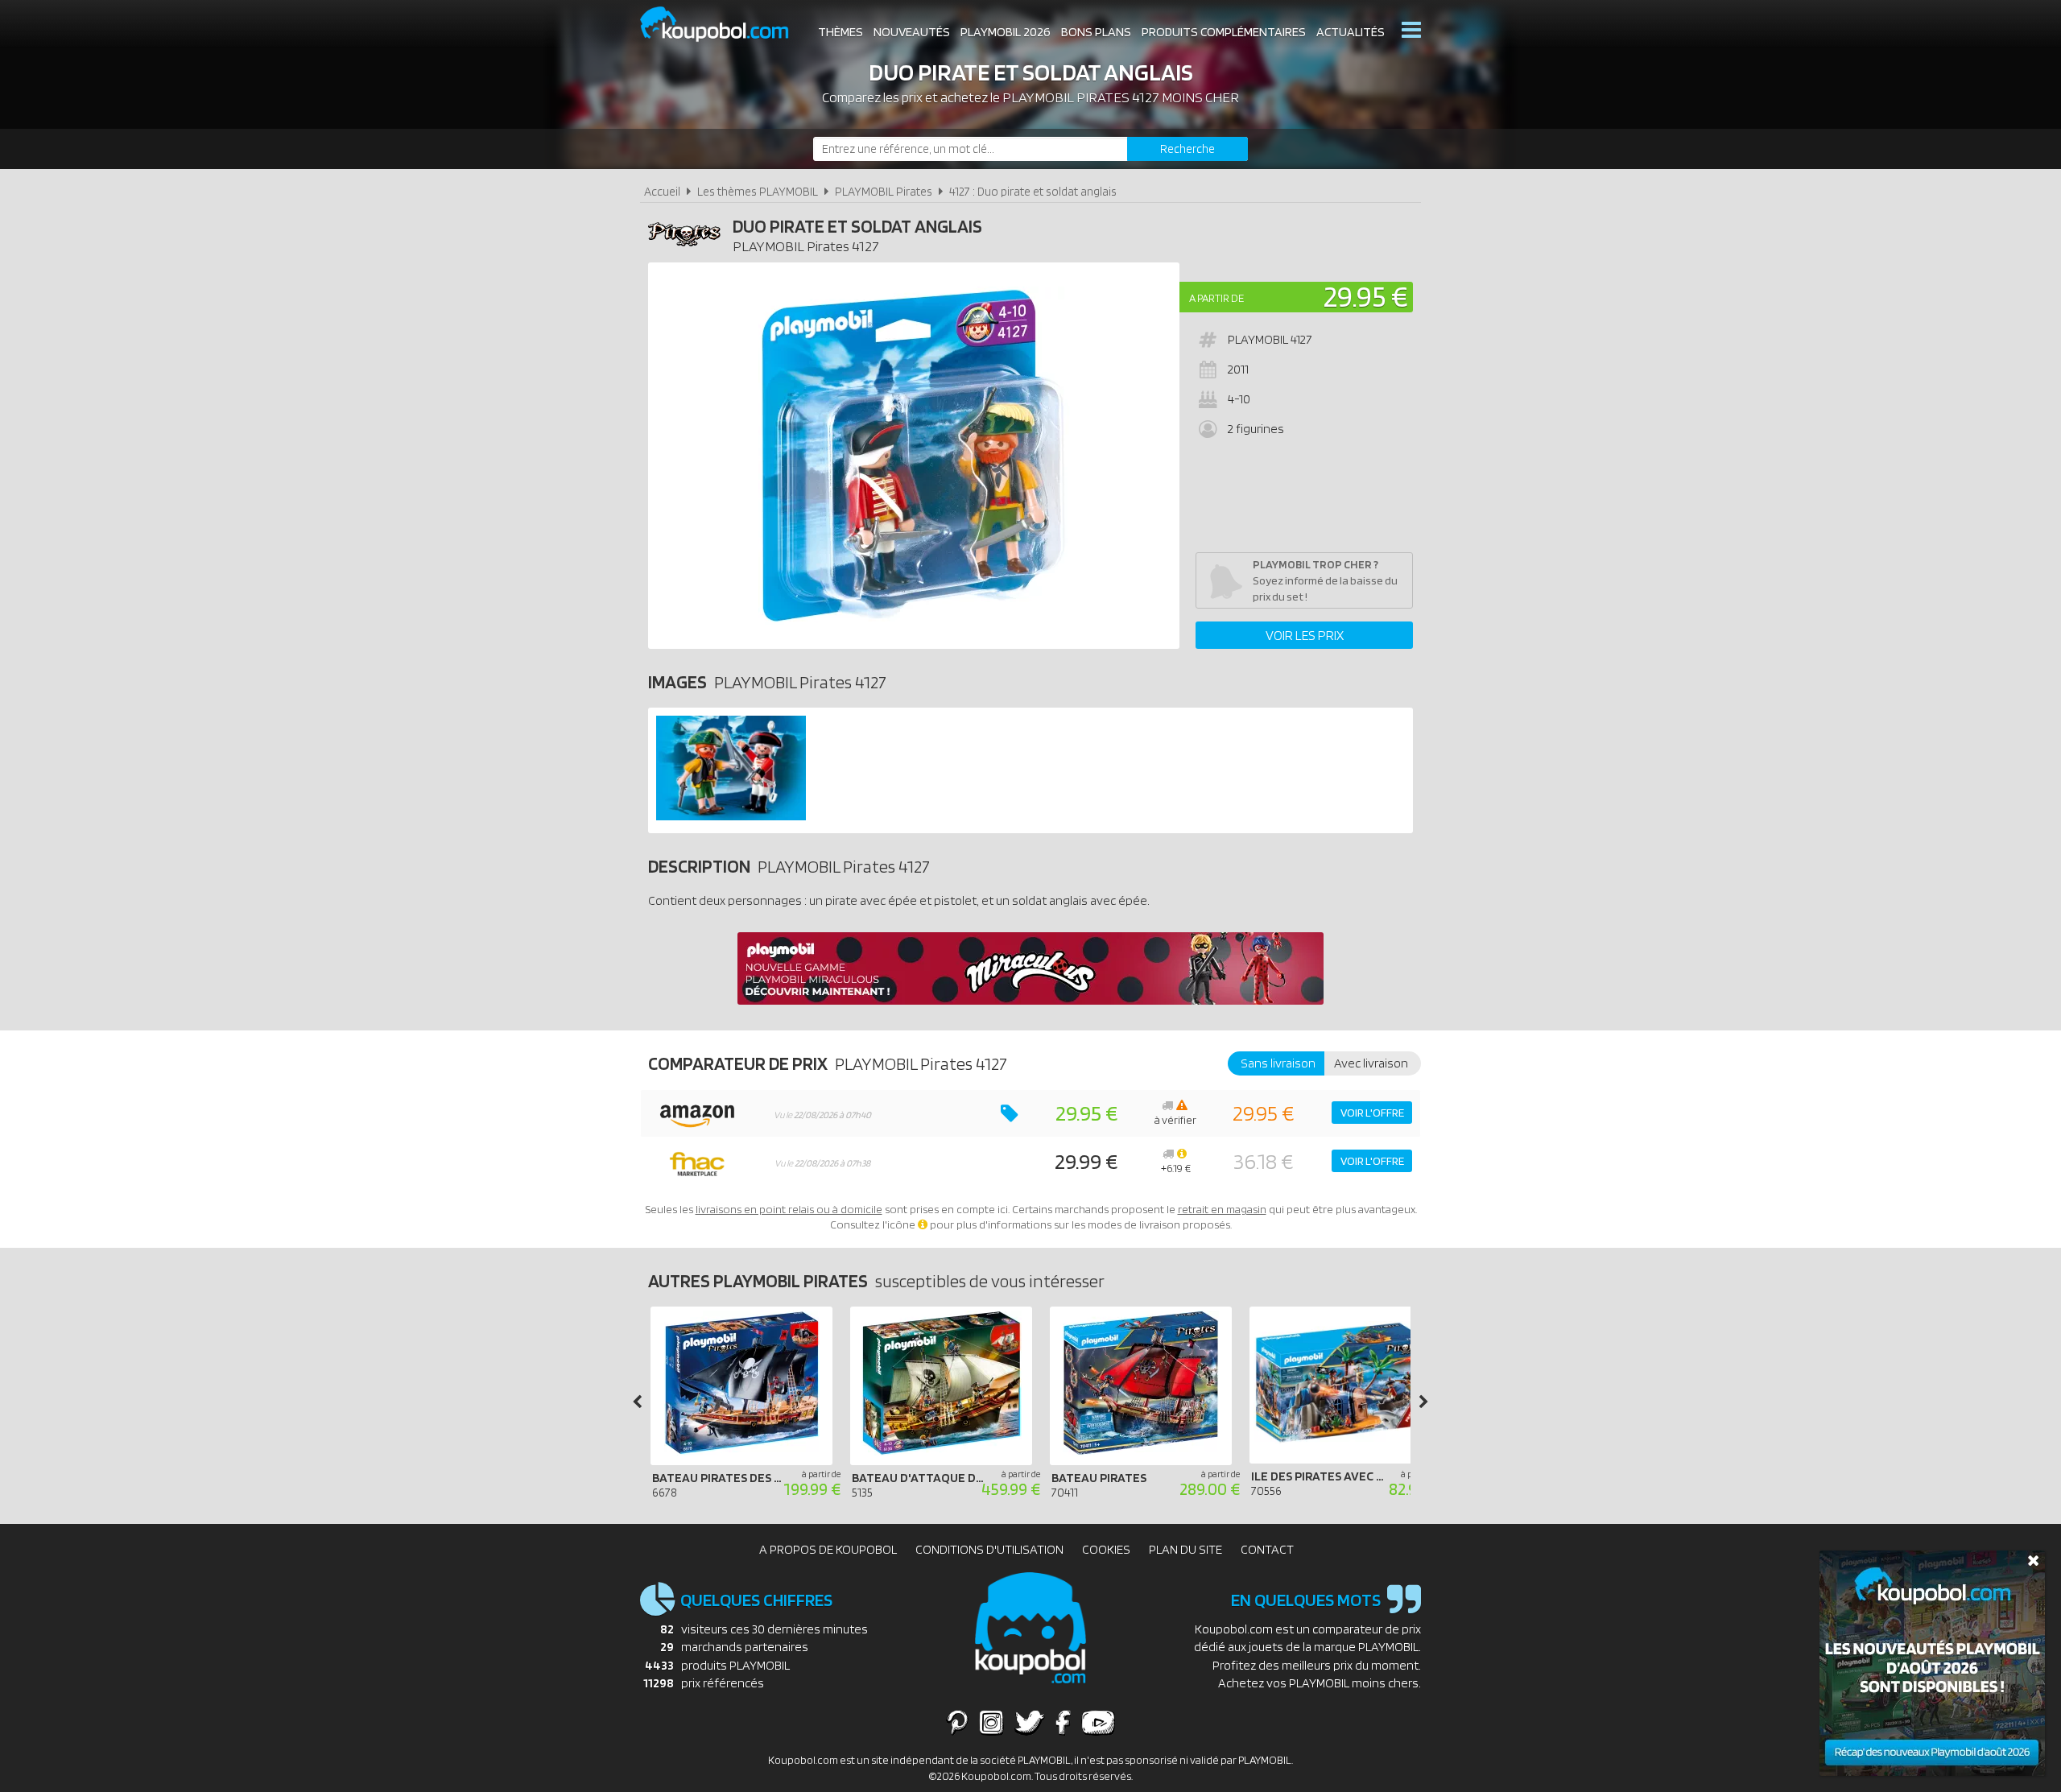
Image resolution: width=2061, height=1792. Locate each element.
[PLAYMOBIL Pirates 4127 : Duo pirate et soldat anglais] (914, 456)
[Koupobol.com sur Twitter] (1030, 1722)
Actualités (1351, 32)
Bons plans (1096, 32)
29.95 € (1366, 296)
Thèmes (841, 32)
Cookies (1106, 1549)
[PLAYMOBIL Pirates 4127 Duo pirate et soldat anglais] (731, 816)
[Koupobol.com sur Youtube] (1098, 1722)
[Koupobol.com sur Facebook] (1063, 1722)
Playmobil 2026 (1006, 32)
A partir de (1216, 298)
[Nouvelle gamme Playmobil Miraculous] (1030, 1000)
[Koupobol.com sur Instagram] (991, 1722)
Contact (1267, 1549)
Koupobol (725, 25)
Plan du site (1185, 1549)
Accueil (662, 191)
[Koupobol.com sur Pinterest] (957, 1722)
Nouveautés (912, 32)
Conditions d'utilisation (989, 1549)
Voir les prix (1305, 635)
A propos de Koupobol (828, 1549)
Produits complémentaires (1224, 32)
